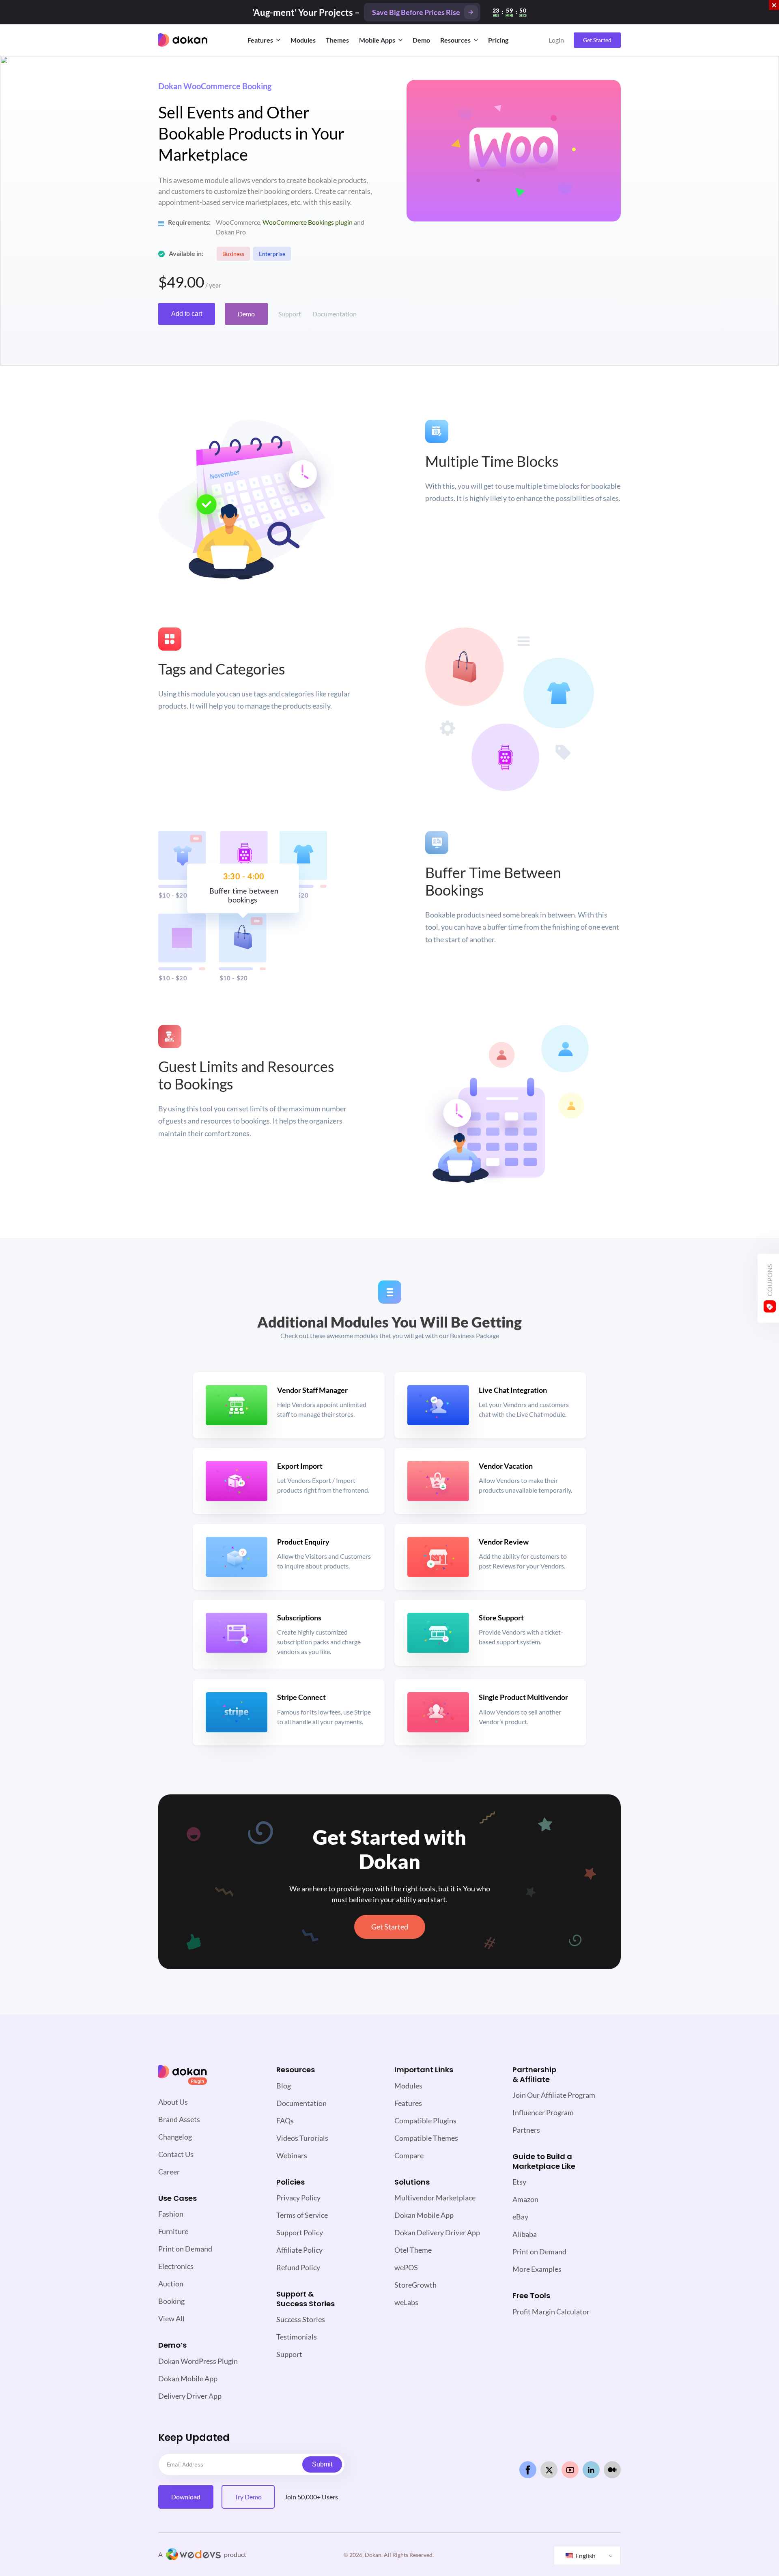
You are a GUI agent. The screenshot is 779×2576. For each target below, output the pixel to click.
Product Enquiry (303, 1542)
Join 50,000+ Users (311, 2497)
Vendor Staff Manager (312, 1390)
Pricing (498, 40)
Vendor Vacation (506, 1466)
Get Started (597, 40)
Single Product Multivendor (523, 1697)
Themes (337, 40)
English (585, 2556)
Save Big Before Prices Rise (416, 12)
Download (186, 2497)
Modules (303, 40)
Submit (322, 2464)
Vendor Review (504, 1542)
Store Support (501, 1618)
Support (290, 314)
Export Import (300, 1466)
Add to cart (187, 314)
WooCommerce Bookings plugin (308, 222)
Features (260, 40)
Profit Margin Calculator (551, 2312)
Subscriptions (299, 1618)
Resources (455, 40)
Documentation (335, 314)
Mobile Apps (377, 40)
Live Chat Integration (513, 1390)
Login (556, 40)
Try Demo (248, 2497)
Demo (421, 40)
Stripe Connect (301, 1697)
